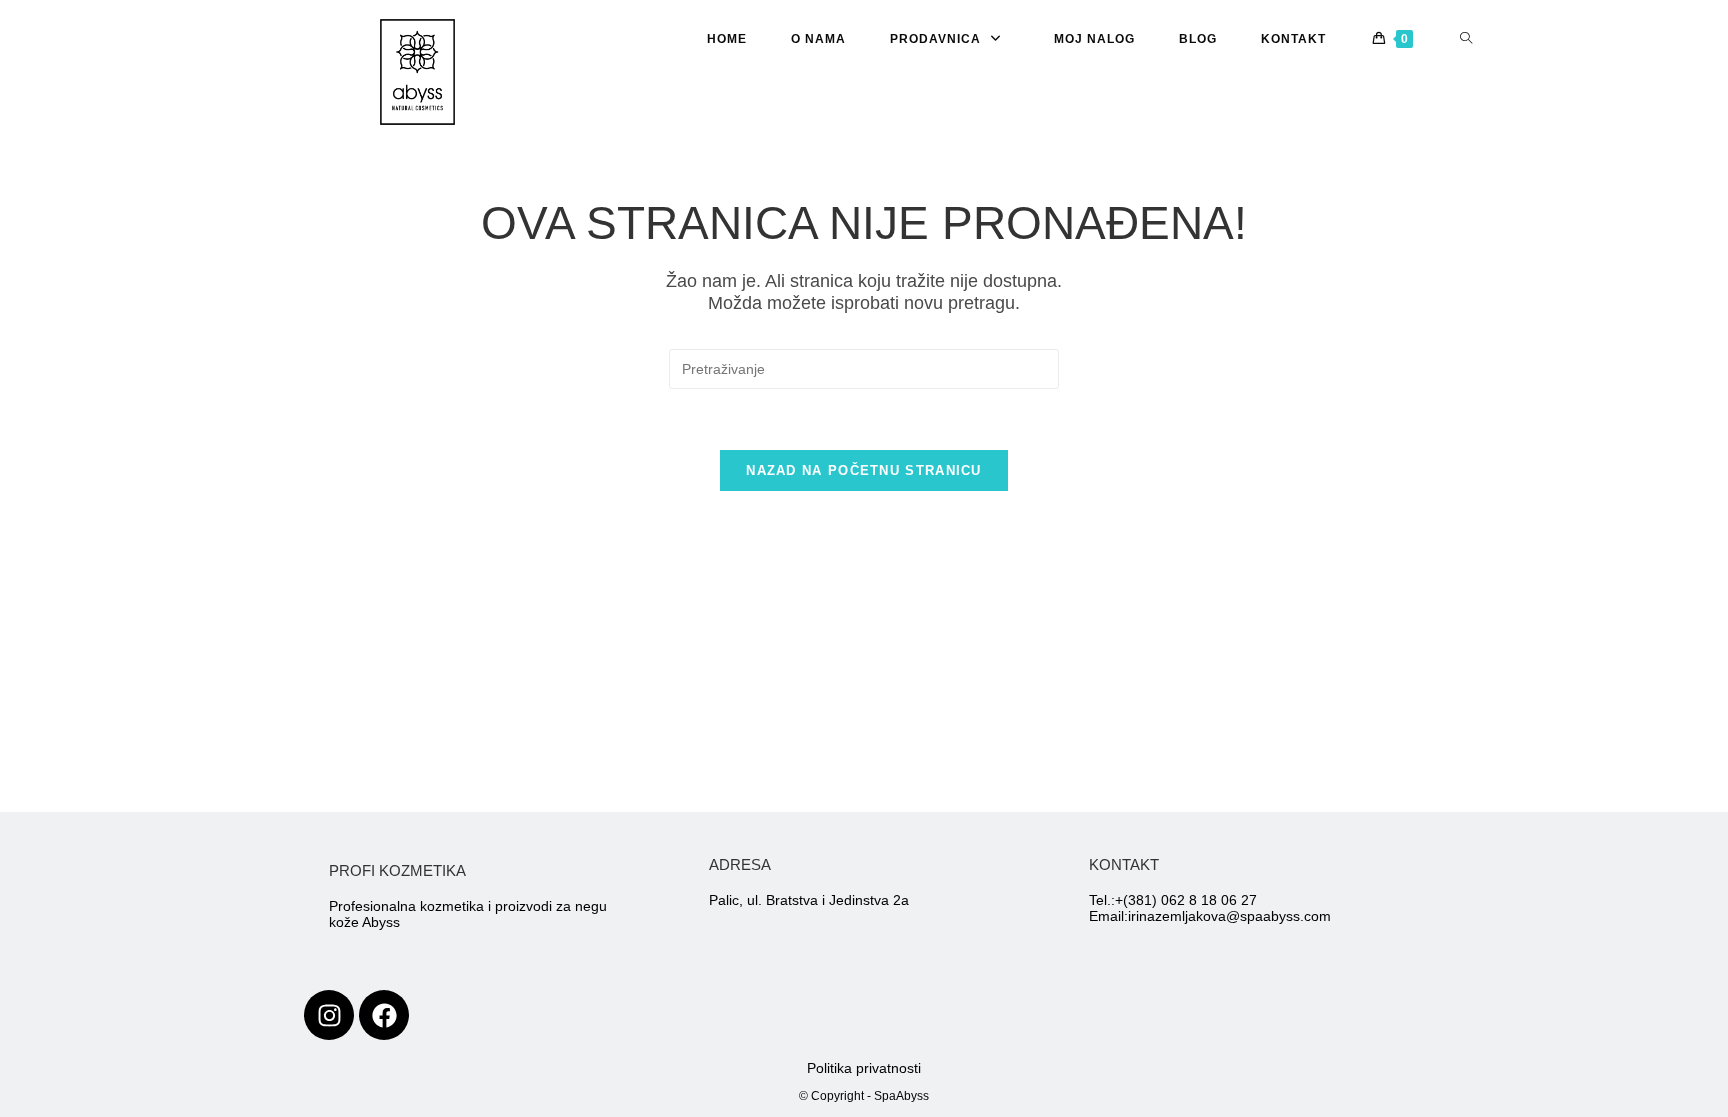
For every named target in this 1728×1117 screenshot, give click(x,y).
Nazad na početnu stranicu (864, 470)
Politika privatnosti (864, 1068)
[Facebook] (384, 1015)
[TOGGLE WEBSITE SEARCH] (1466, 39)
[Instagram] (329, 1015)
